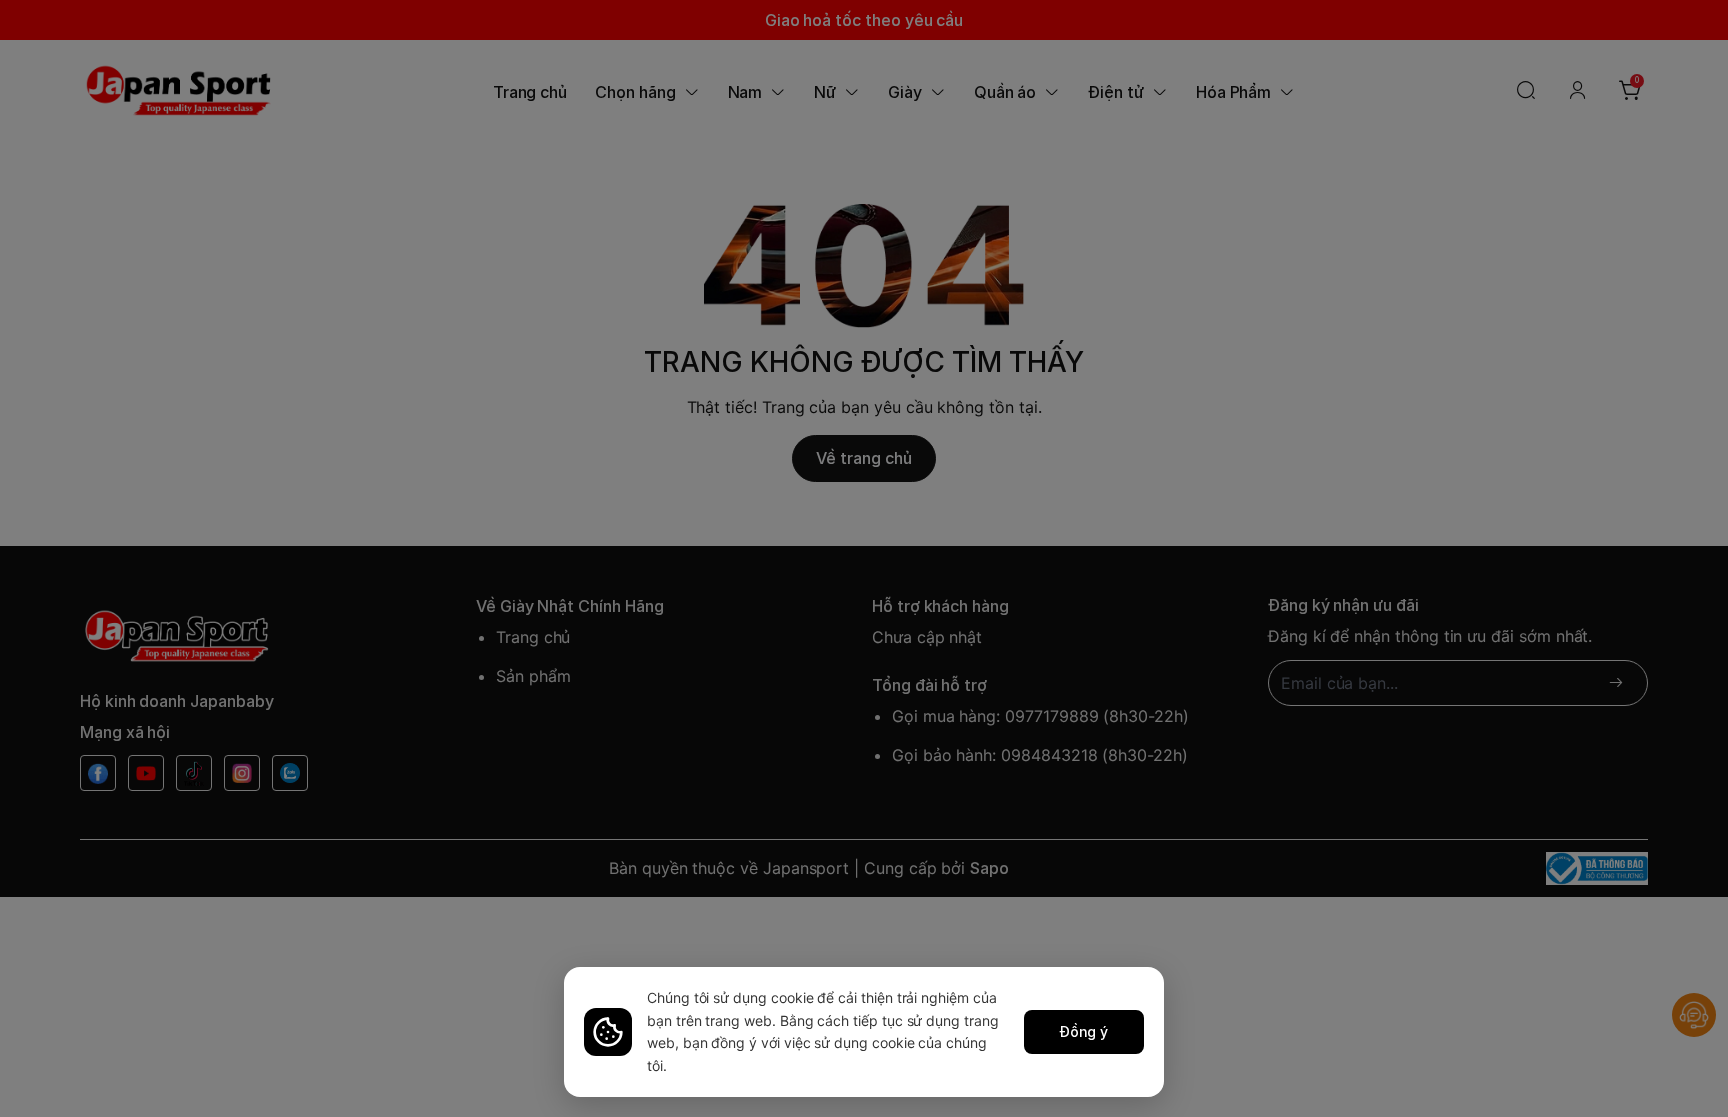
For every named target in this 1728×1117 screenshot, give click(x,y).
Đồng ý (1084, 1031)
